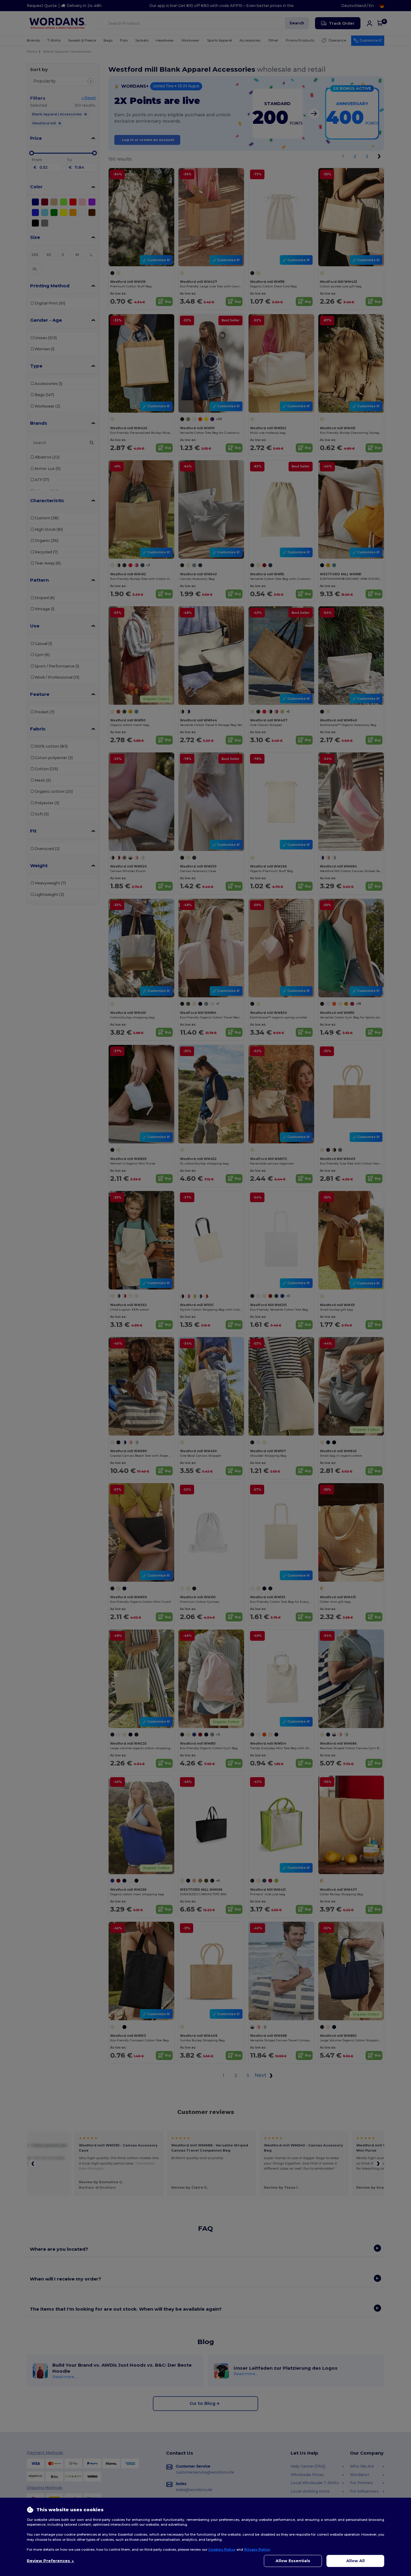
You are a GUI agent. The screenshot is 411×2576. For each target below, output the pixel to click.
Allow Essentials (293, 2561)
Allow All (355, 2561)
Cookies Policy (222, 2549)
